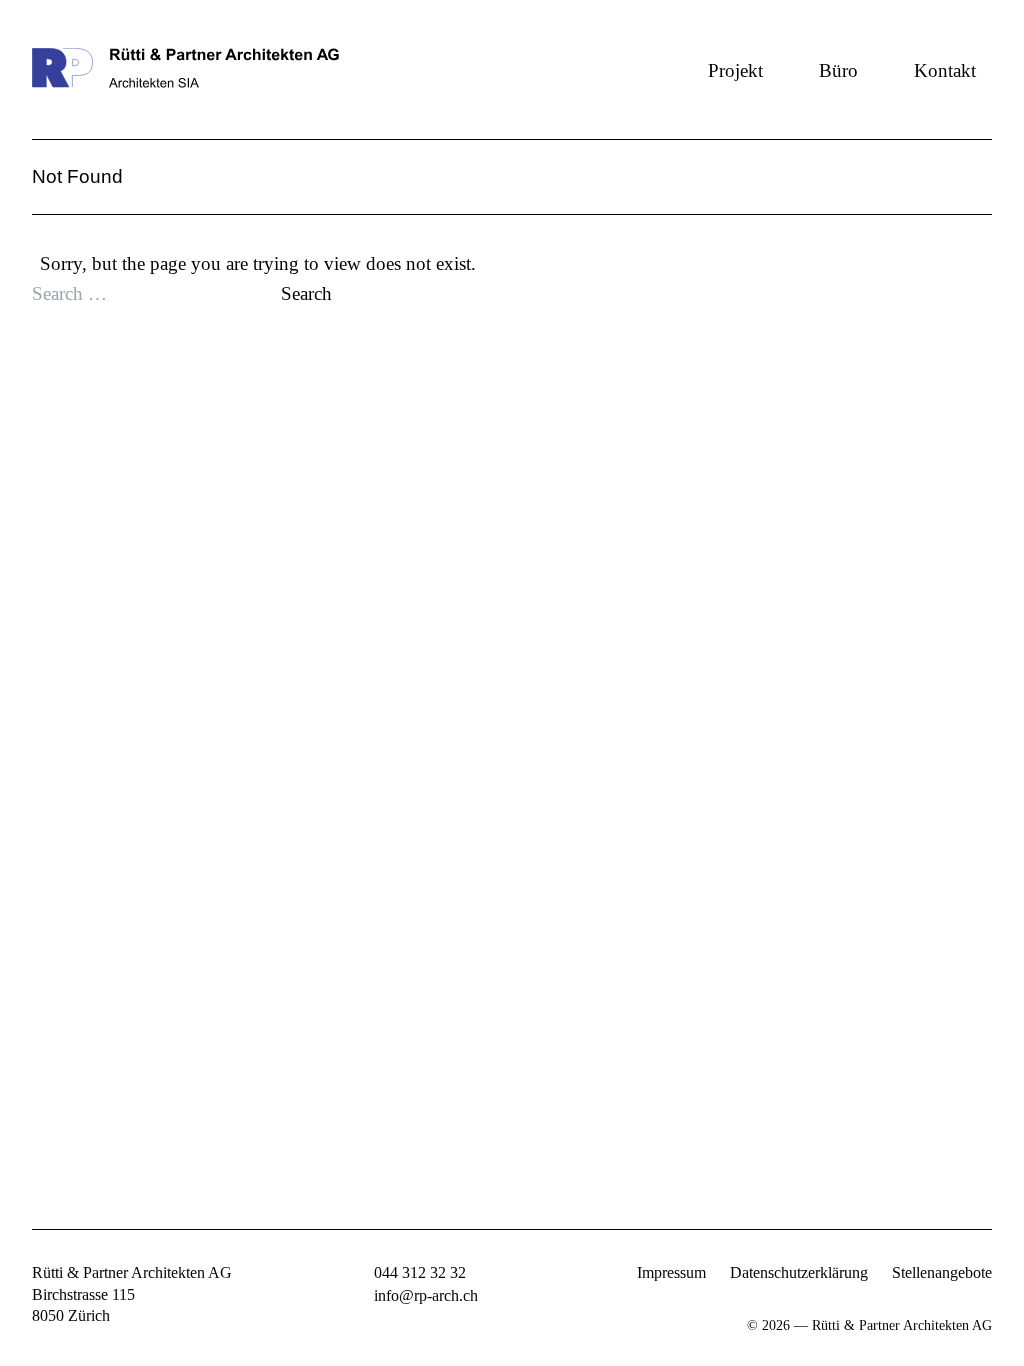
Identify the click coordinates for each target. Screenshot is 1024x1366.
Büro (838, 70)
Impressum (671, 1272)
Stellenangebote (942, 1272)
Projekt (735, 70)
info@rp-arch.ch (426, 1295)
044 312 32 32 (420, 1272)
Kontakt (945, 70)
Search (306, 293)
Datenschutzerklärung (799, 1272)
